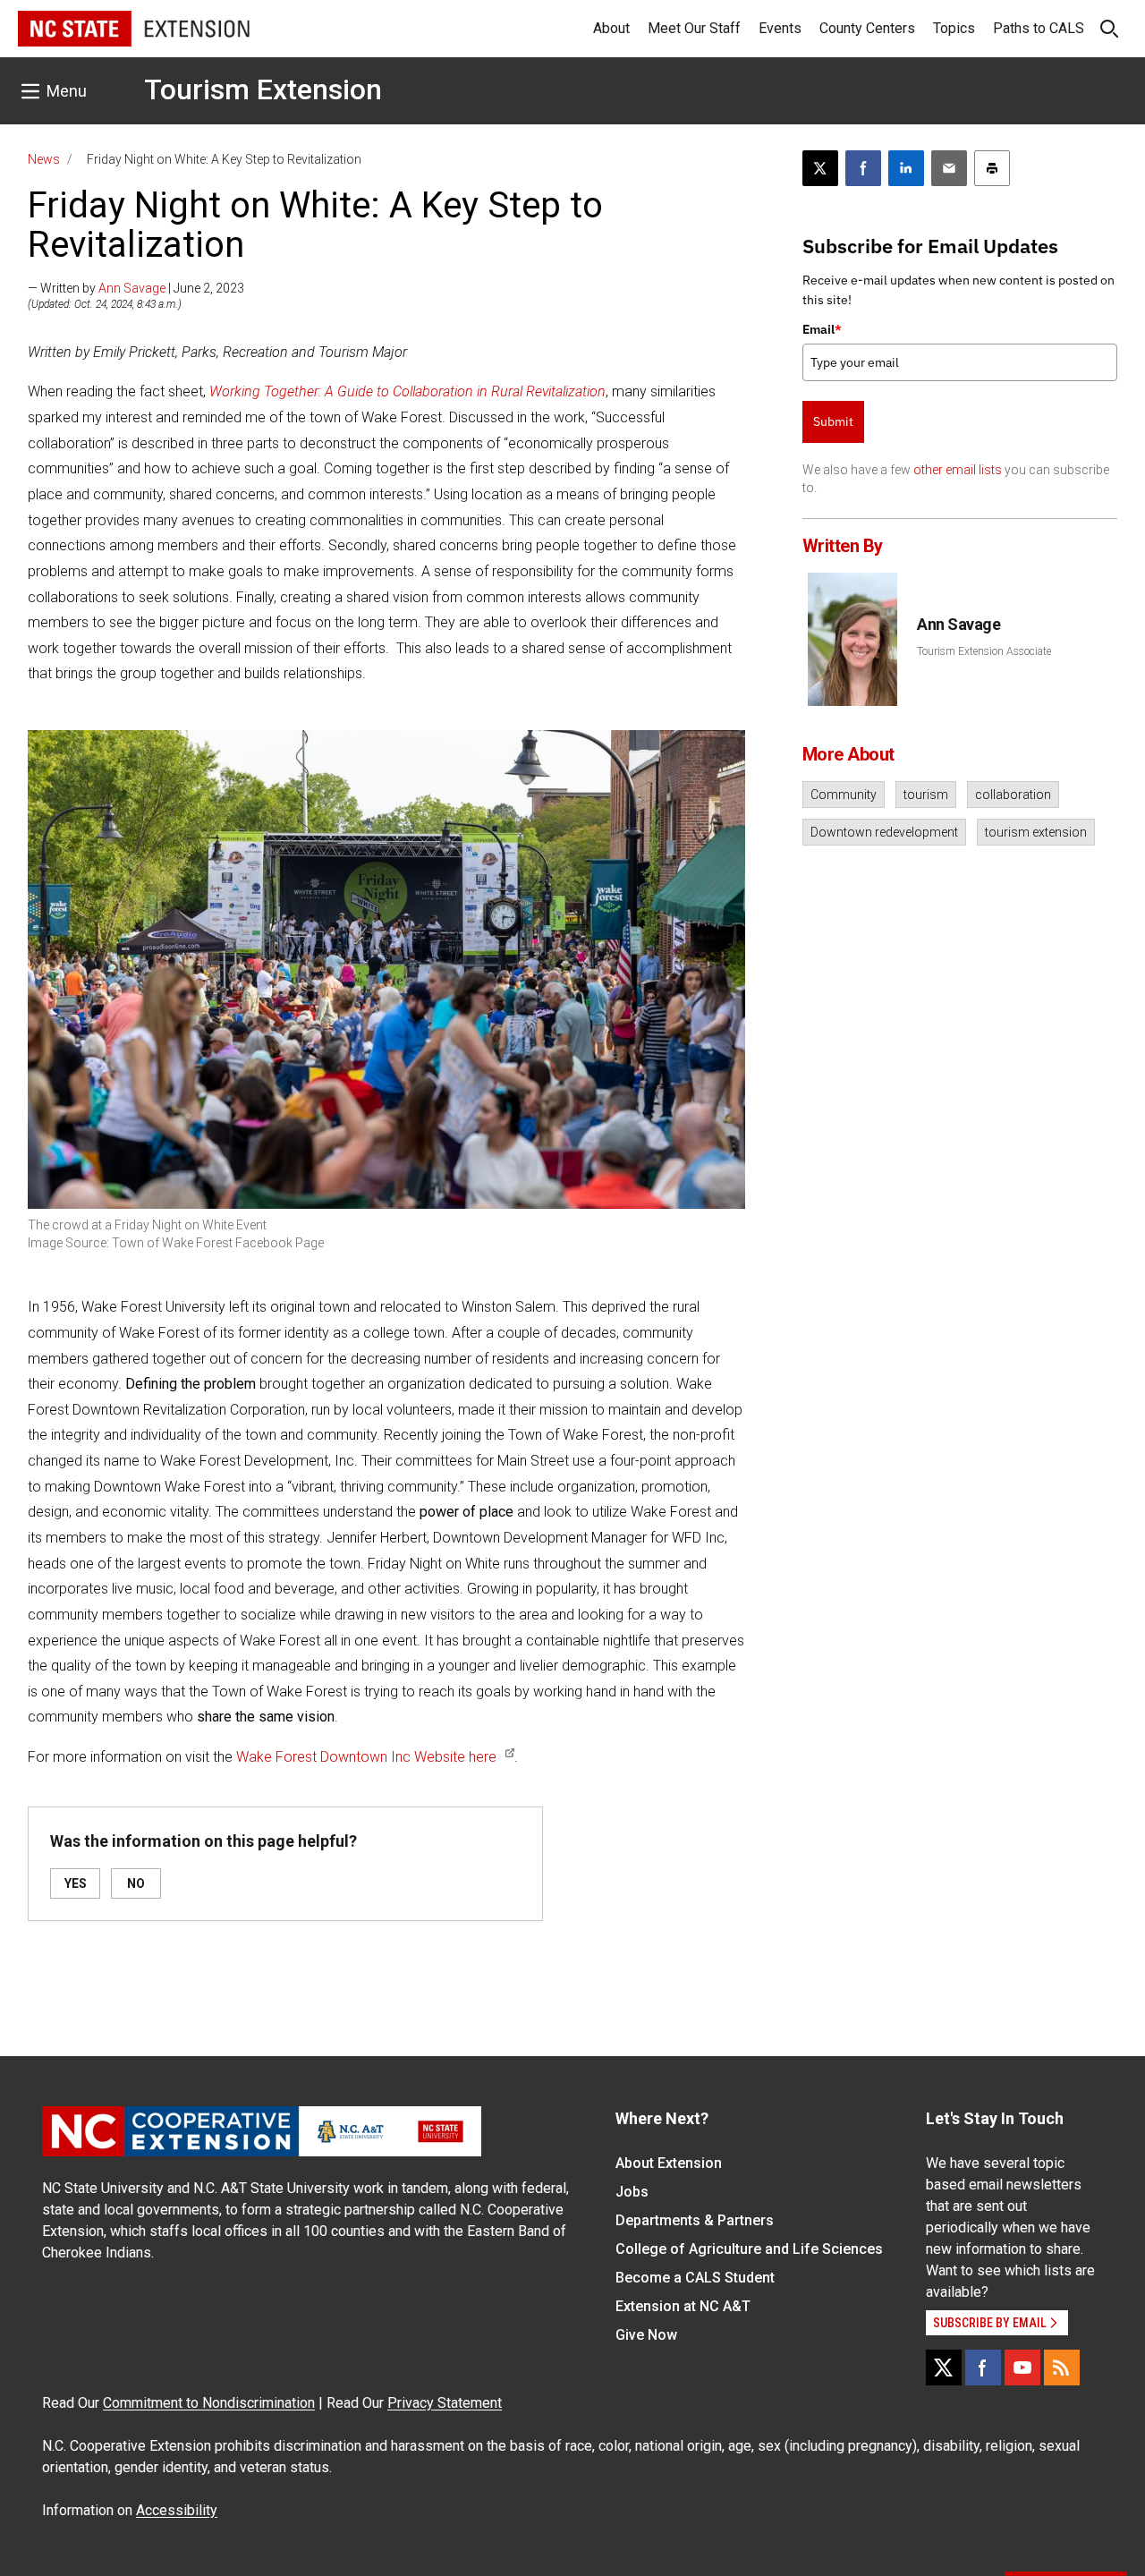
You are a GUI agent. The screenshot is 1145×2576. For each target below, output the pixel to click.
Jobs (632, 2192)
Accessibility (177, 2510)
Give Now (646, 2335)
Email (822, 329)
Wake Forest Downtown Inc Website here (366, 1757)
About (611, 28)
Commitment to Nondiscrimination (209, 2403)
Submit (833, 421)
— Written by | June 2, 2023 (136, 288)
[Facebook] (983, 2368)
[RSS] (1062, 2368)
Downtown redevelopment (884, 832)
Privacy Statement (445, 2403)
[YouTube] (1022, 2368)
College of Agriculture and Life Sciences (749, 2249)
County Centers (867, 28)
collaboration (1013, 795)
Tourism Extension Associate (984, 651)
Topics (954, 28)
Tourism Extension (263, 89)
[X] (944, 2368)
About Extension (669, 2163)
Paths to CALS (1039, 28)
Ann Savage (132, 288)
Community (844, 795)
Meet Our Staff (694, 28)
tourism (926, 795)
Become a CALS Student (695, 2278)
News (44, 159)
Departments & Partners (695, 2220)
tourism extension (1036, 832)
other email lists (958, 470)
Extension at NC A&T (683, 2306)
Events (780, 28)
